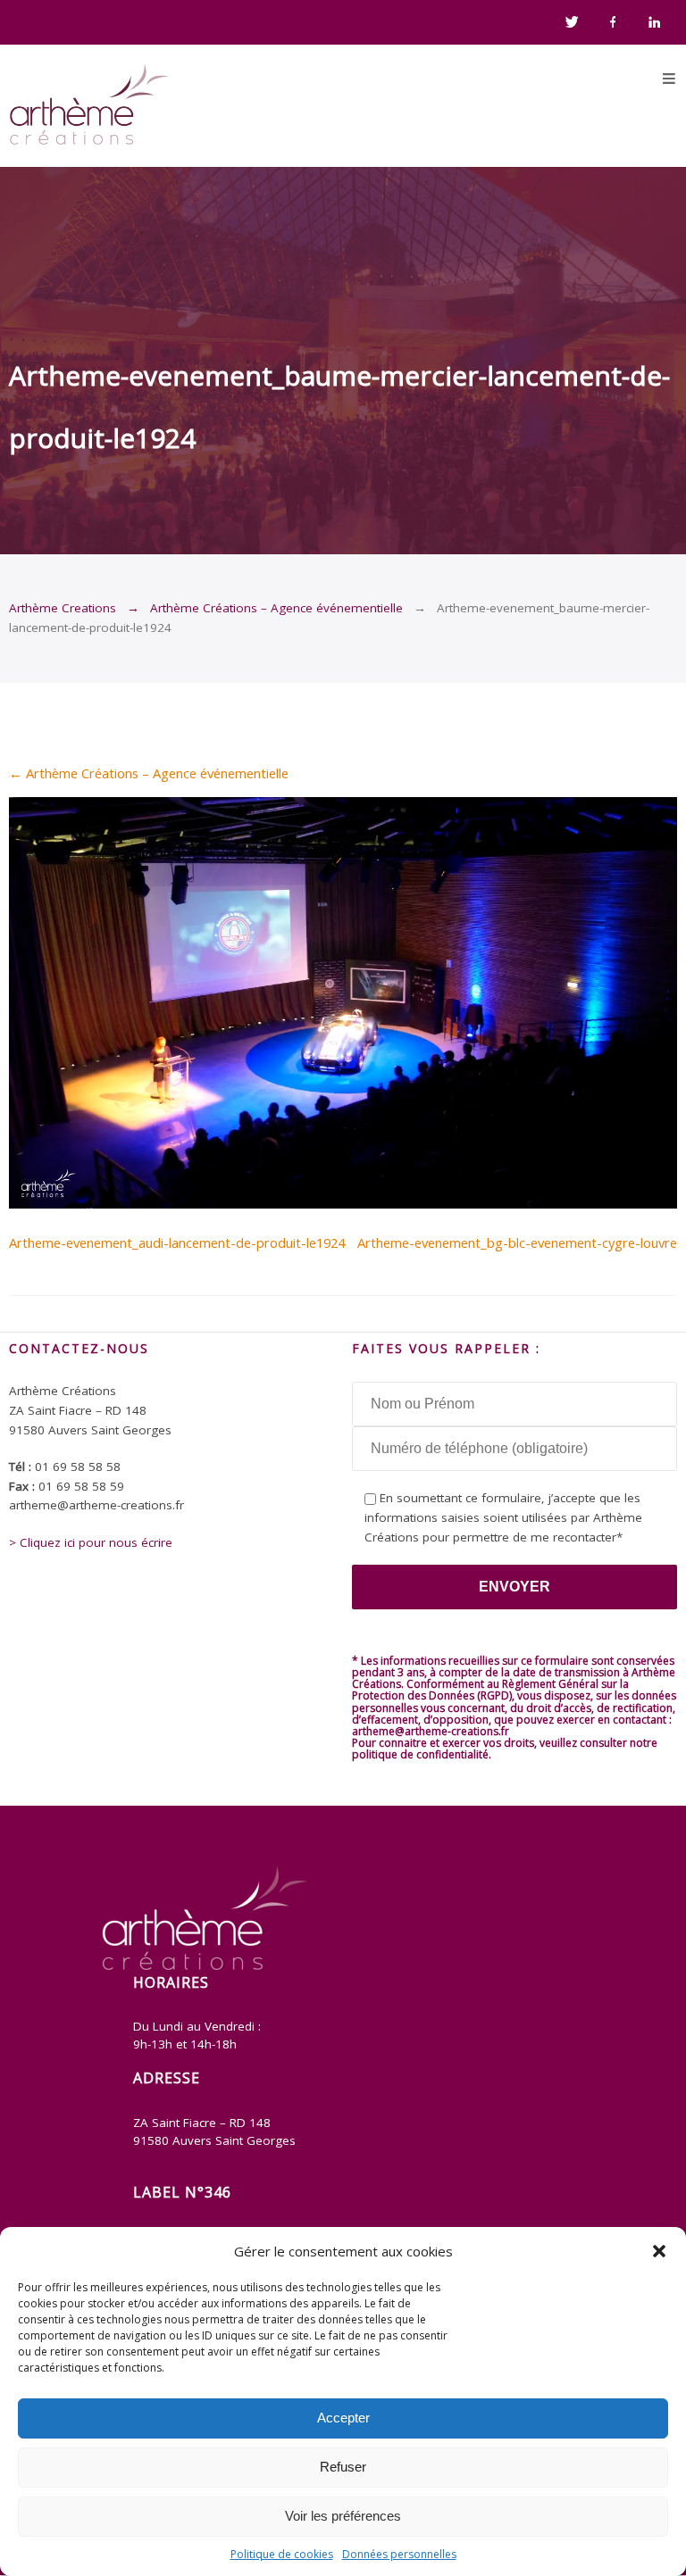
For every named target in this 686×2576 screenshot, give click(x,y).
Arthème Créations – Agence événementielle (276, 608)
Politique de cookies (282, 2554)
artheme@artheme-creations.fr (431, 1731)
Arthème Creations (63, 608)
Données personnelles (399, 2554)
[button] (659, 2251)
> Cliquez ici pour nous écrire (91, 1542)
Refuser (343, 2467)
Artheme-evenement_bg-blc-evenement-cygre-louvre (517, 1242)
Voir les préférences (343, 2516)
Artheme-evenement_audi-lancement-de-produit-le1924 (177, 1242)
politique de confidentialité (420, 1754)
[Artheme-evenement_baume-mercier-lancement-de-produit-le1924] (343, 1203)
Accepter (343, 2418)
